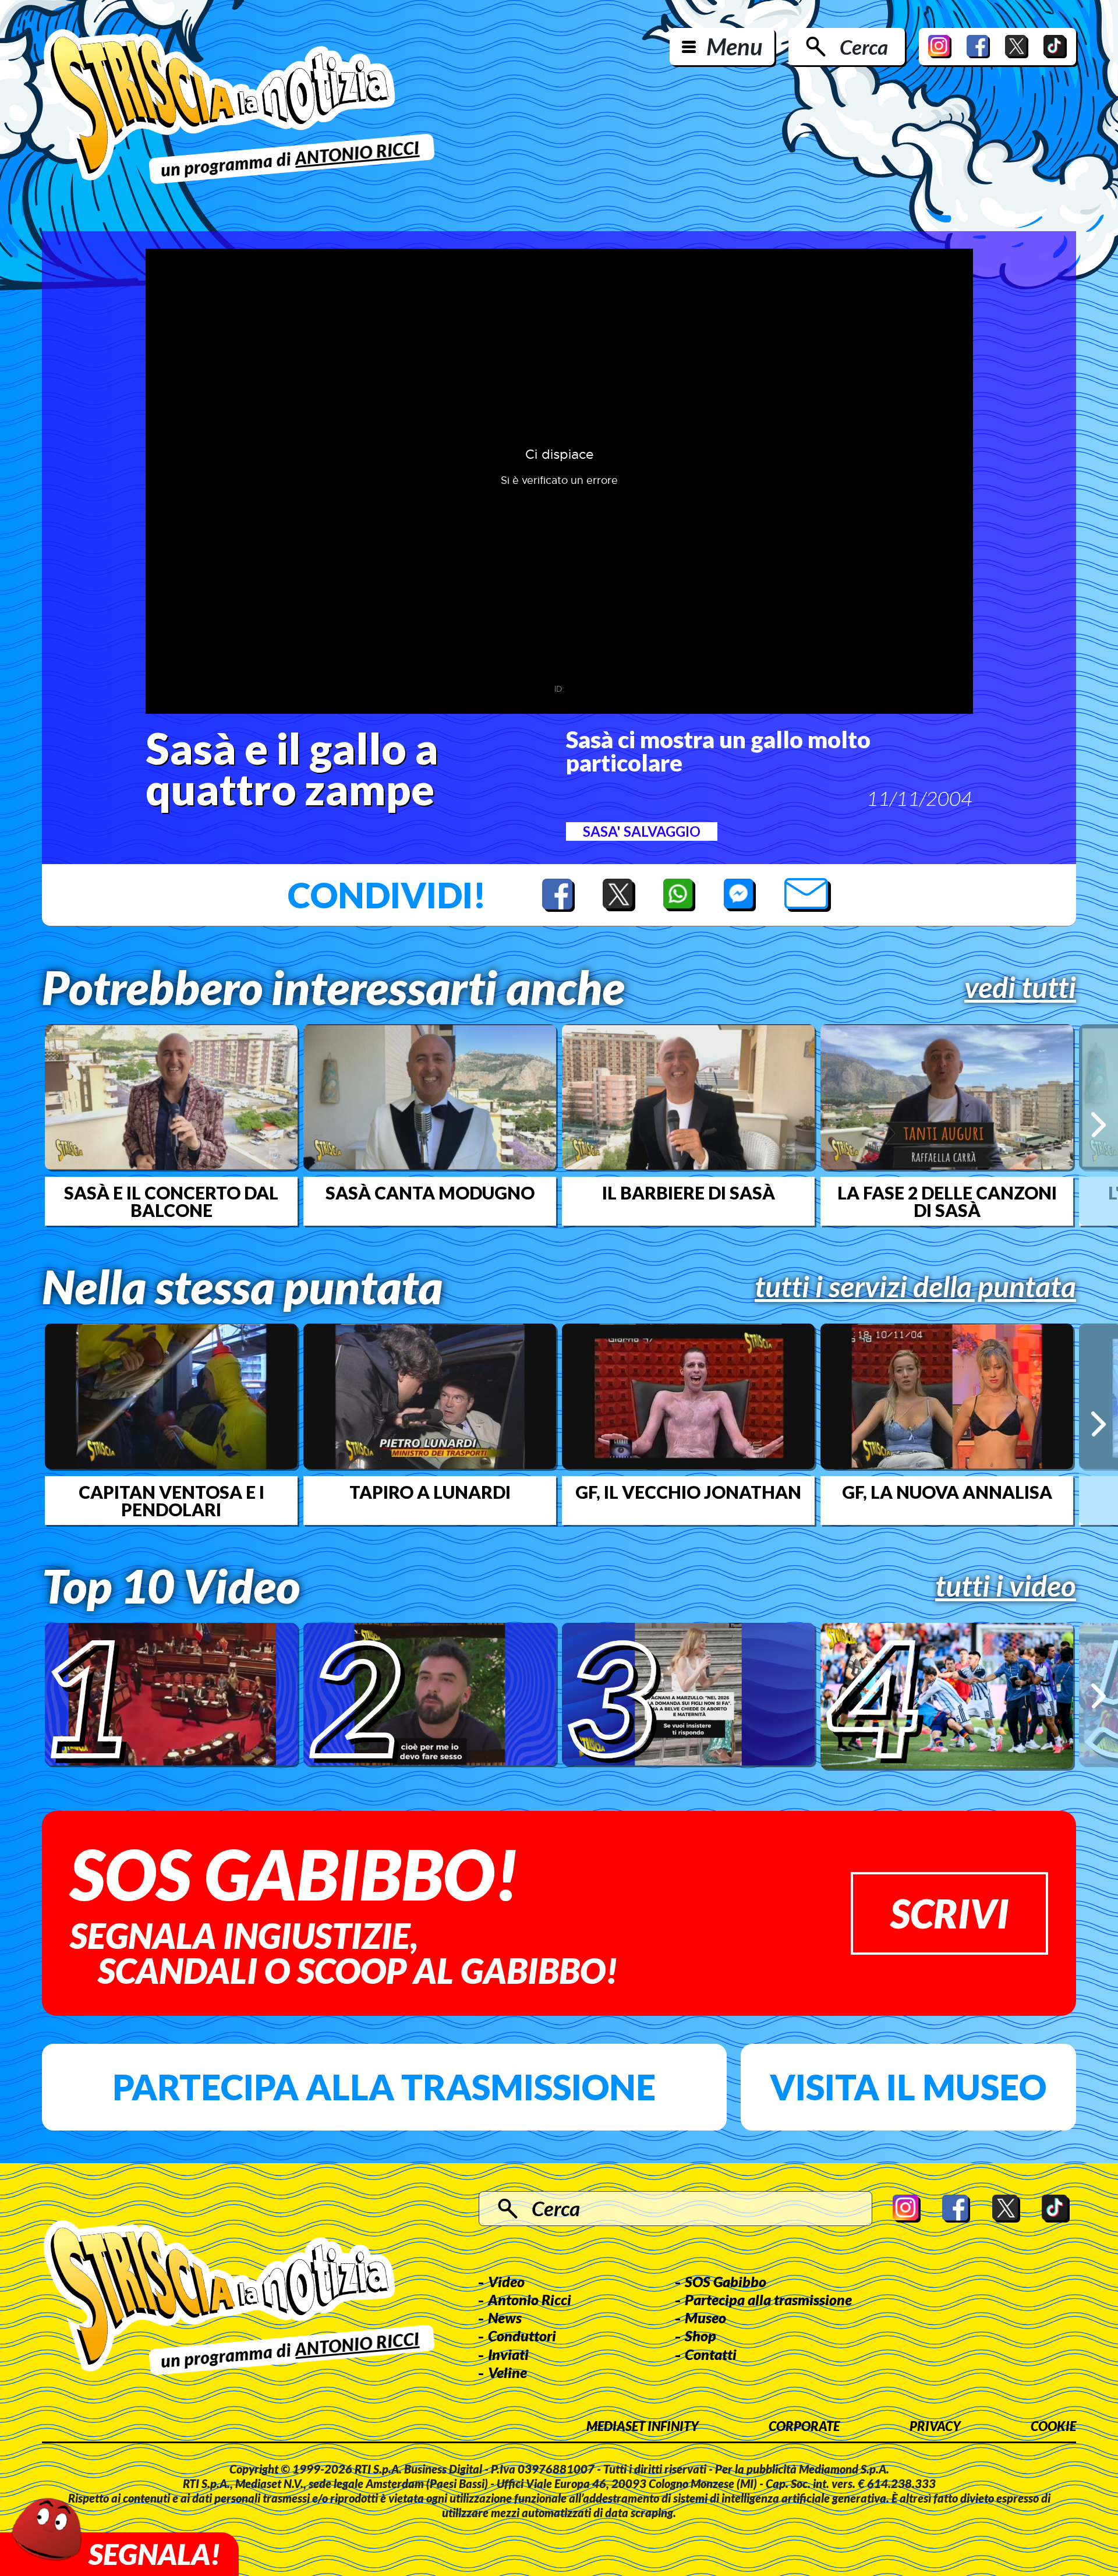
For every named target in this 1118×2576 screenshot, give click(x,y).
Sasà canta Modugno (430, 1193)
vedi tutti (1020, 987)
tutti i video (1006, 1586)
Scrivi (949, 1913)
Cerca (864, 47)
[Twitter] (1017, 47)
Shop (700, 2336)
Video (506, 2281)
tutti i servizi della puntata (915, 1286)
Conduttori (522, 2336)
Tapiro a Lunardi (430, 1492)
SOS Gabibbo (726, 2281)
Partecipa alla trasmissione (384, 2087)
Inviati (508, 2354)
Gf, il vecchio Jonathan (688, 1492)
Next (1098, 1125)
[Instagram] (940, 47)
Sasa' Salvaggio (642, 831)
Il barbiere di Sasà (689, 1193)
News (505, 2317)
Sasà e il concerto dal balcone (171, 1201)
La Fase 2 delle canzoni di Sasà (947, 1201)
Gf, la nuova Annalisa (947, 1492)
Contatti (711, 2354)
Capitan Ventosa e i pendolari (171, 1501)
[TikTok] (1055, 47)
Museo (705, 2317)
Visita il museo (908, 2087)
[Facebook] (978, 47)
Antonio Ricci (530, 2299)
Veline (507, 2372)
